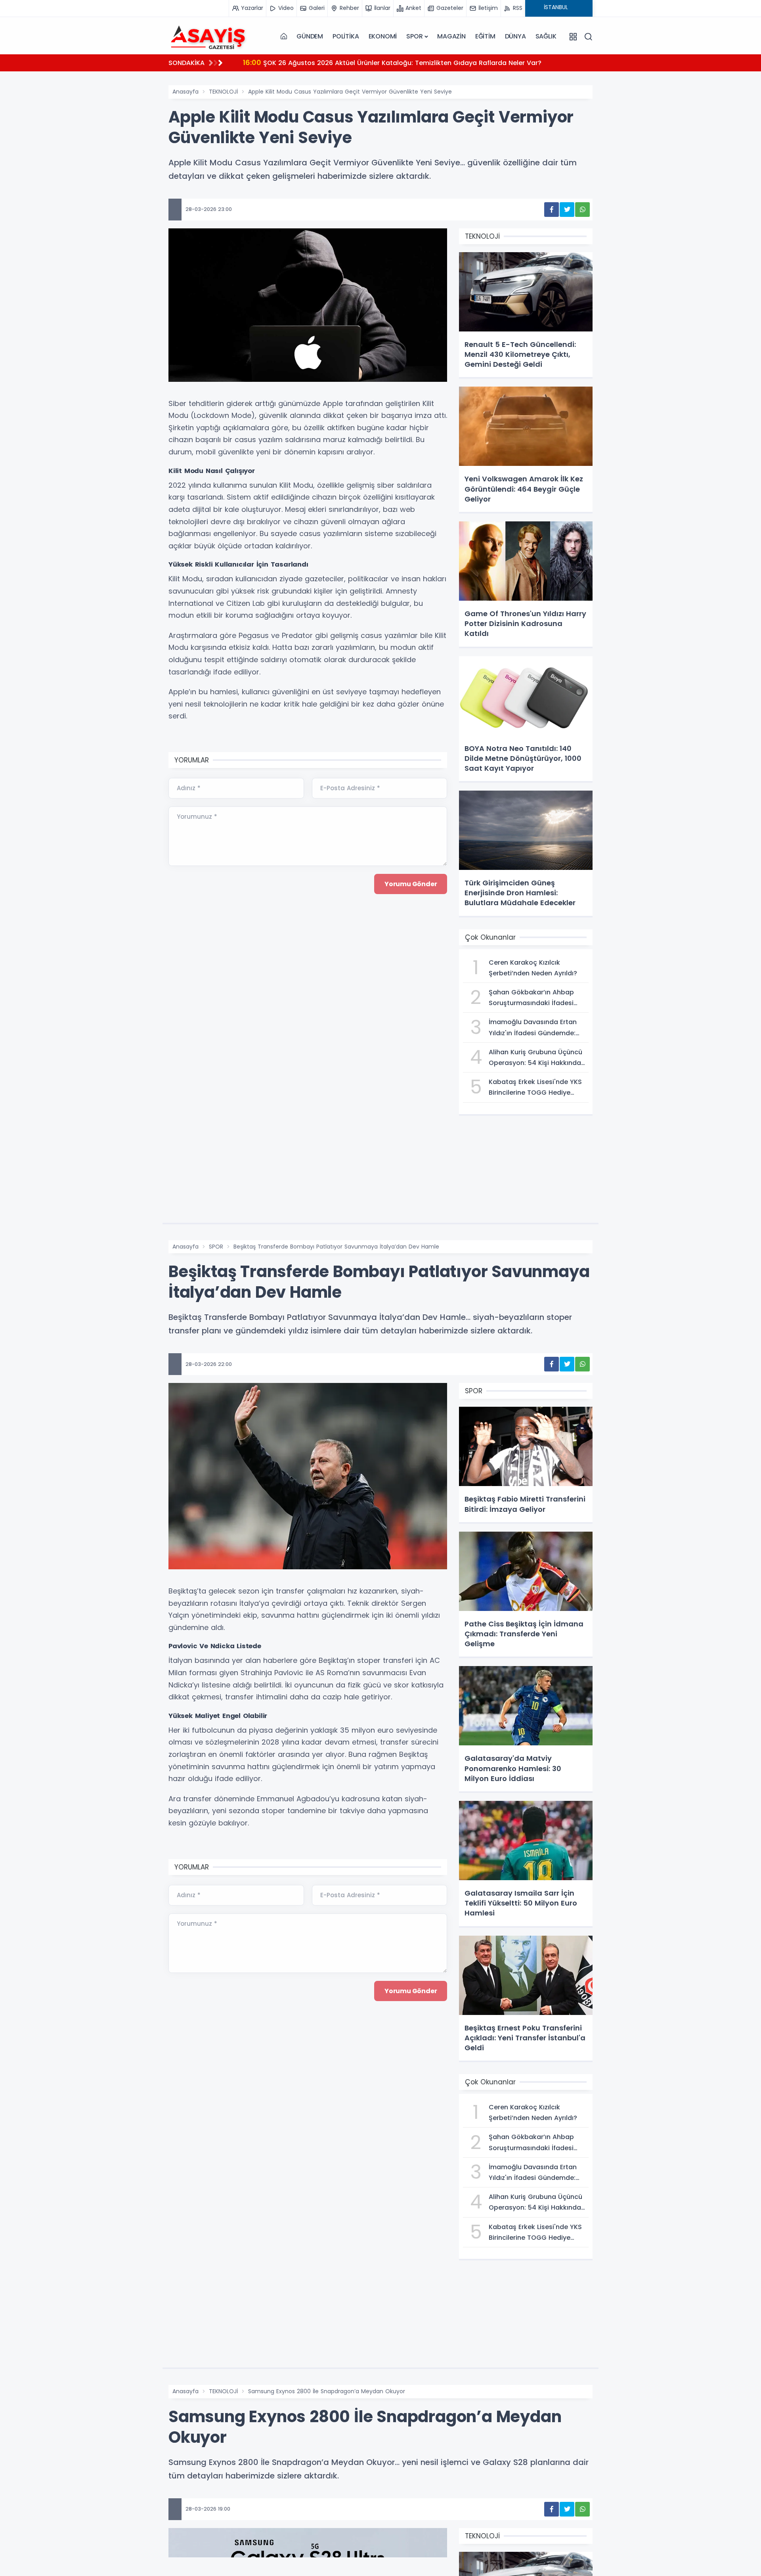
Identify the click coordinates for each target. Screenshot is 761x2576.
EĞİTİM (485, 36)
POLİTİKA (346, 36)
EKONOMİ (383, 36)
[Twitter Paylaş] (567, 210)
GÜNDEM (310, 36)
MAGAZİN (451, 36)
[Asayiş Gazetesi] (208, 36)
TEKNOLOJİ (223, 92)
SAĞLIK (546, 36)
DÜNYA (515, 36)
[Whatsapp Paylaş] (582, 210)
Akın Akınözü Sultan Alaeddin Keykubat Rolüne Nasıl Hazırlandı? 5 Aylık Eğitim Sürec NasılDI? (401, 62)
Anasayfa (185, 92)
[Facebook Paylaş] (552, 210)
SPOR (414, 36)
